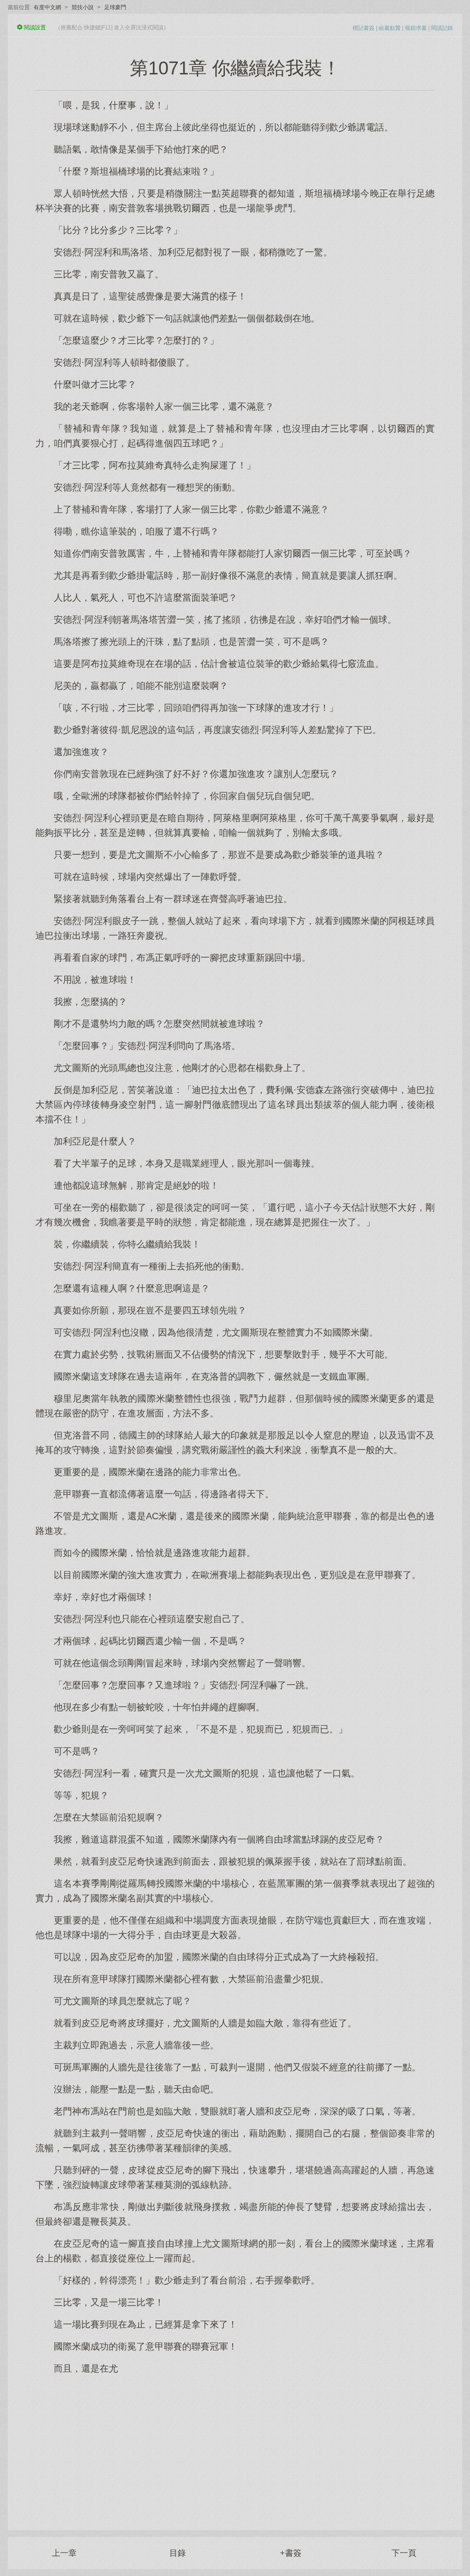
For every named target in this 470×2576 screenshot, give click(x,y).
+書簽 (291, 2553)
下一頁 (404, 2553)
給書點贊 (390, 28)
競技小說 (83, 7)
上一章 (64, 2553)
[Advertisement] (235, 2447)
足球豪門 (115, 7)
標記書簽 (364, 28)
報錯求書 (416, 28)
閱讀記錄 (442, 28)
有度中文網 (47, 7)
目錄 (178, 2553)
